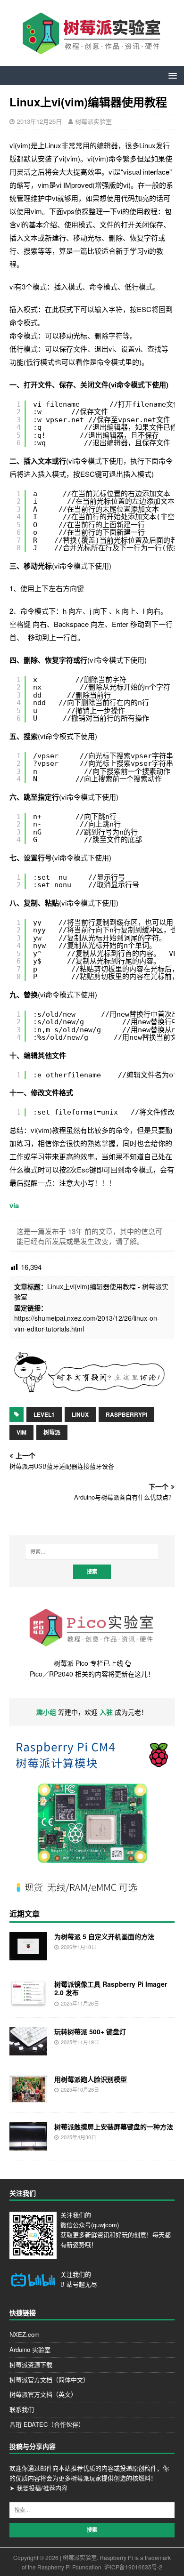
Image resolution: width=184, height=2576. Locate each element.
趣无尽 (88, 2284)
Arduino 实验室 (30, 2349)
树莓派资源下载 (31, 2364)
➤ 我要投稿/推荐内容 (38, 2488)
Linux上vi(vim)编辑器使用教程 (92, 1286)
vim (21, 1432)
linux (80, 1414)
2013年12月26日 (39, 121)
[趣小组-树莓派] (89, 1391)
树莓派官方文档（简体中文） (49, 2379)
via (14, 1205)
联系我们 (22, 2409)
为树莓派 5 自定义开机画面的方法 (104, 1936)
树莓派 (52, 1432)
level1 (44, 1414)
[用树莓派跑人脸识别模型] (28, 2098)
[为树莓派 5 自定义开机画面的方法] (28, 1955)
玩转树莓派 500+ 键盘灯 (90, 2031)
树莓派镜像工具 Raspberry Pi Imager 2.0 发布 (111, 1988)
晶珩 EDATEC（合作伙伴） (47, 2424)
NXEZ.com (25, 2334)
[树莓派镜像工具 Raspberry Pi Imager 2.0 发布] (28, 2003)
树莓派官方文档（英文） (43, 2394)
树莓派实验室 (93, 121)
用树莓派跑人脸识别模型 (91, 2079)
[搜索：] (92, 1552)
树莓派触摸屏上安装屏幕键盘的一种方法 (114, 2127)
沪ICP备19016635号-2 (133, 2567)
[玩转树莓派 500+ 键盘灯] (28, 2050)
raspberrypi (126, 1414)
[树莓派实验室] (92, 51)
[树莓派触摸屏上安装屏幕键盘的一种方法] (28, 2145)
